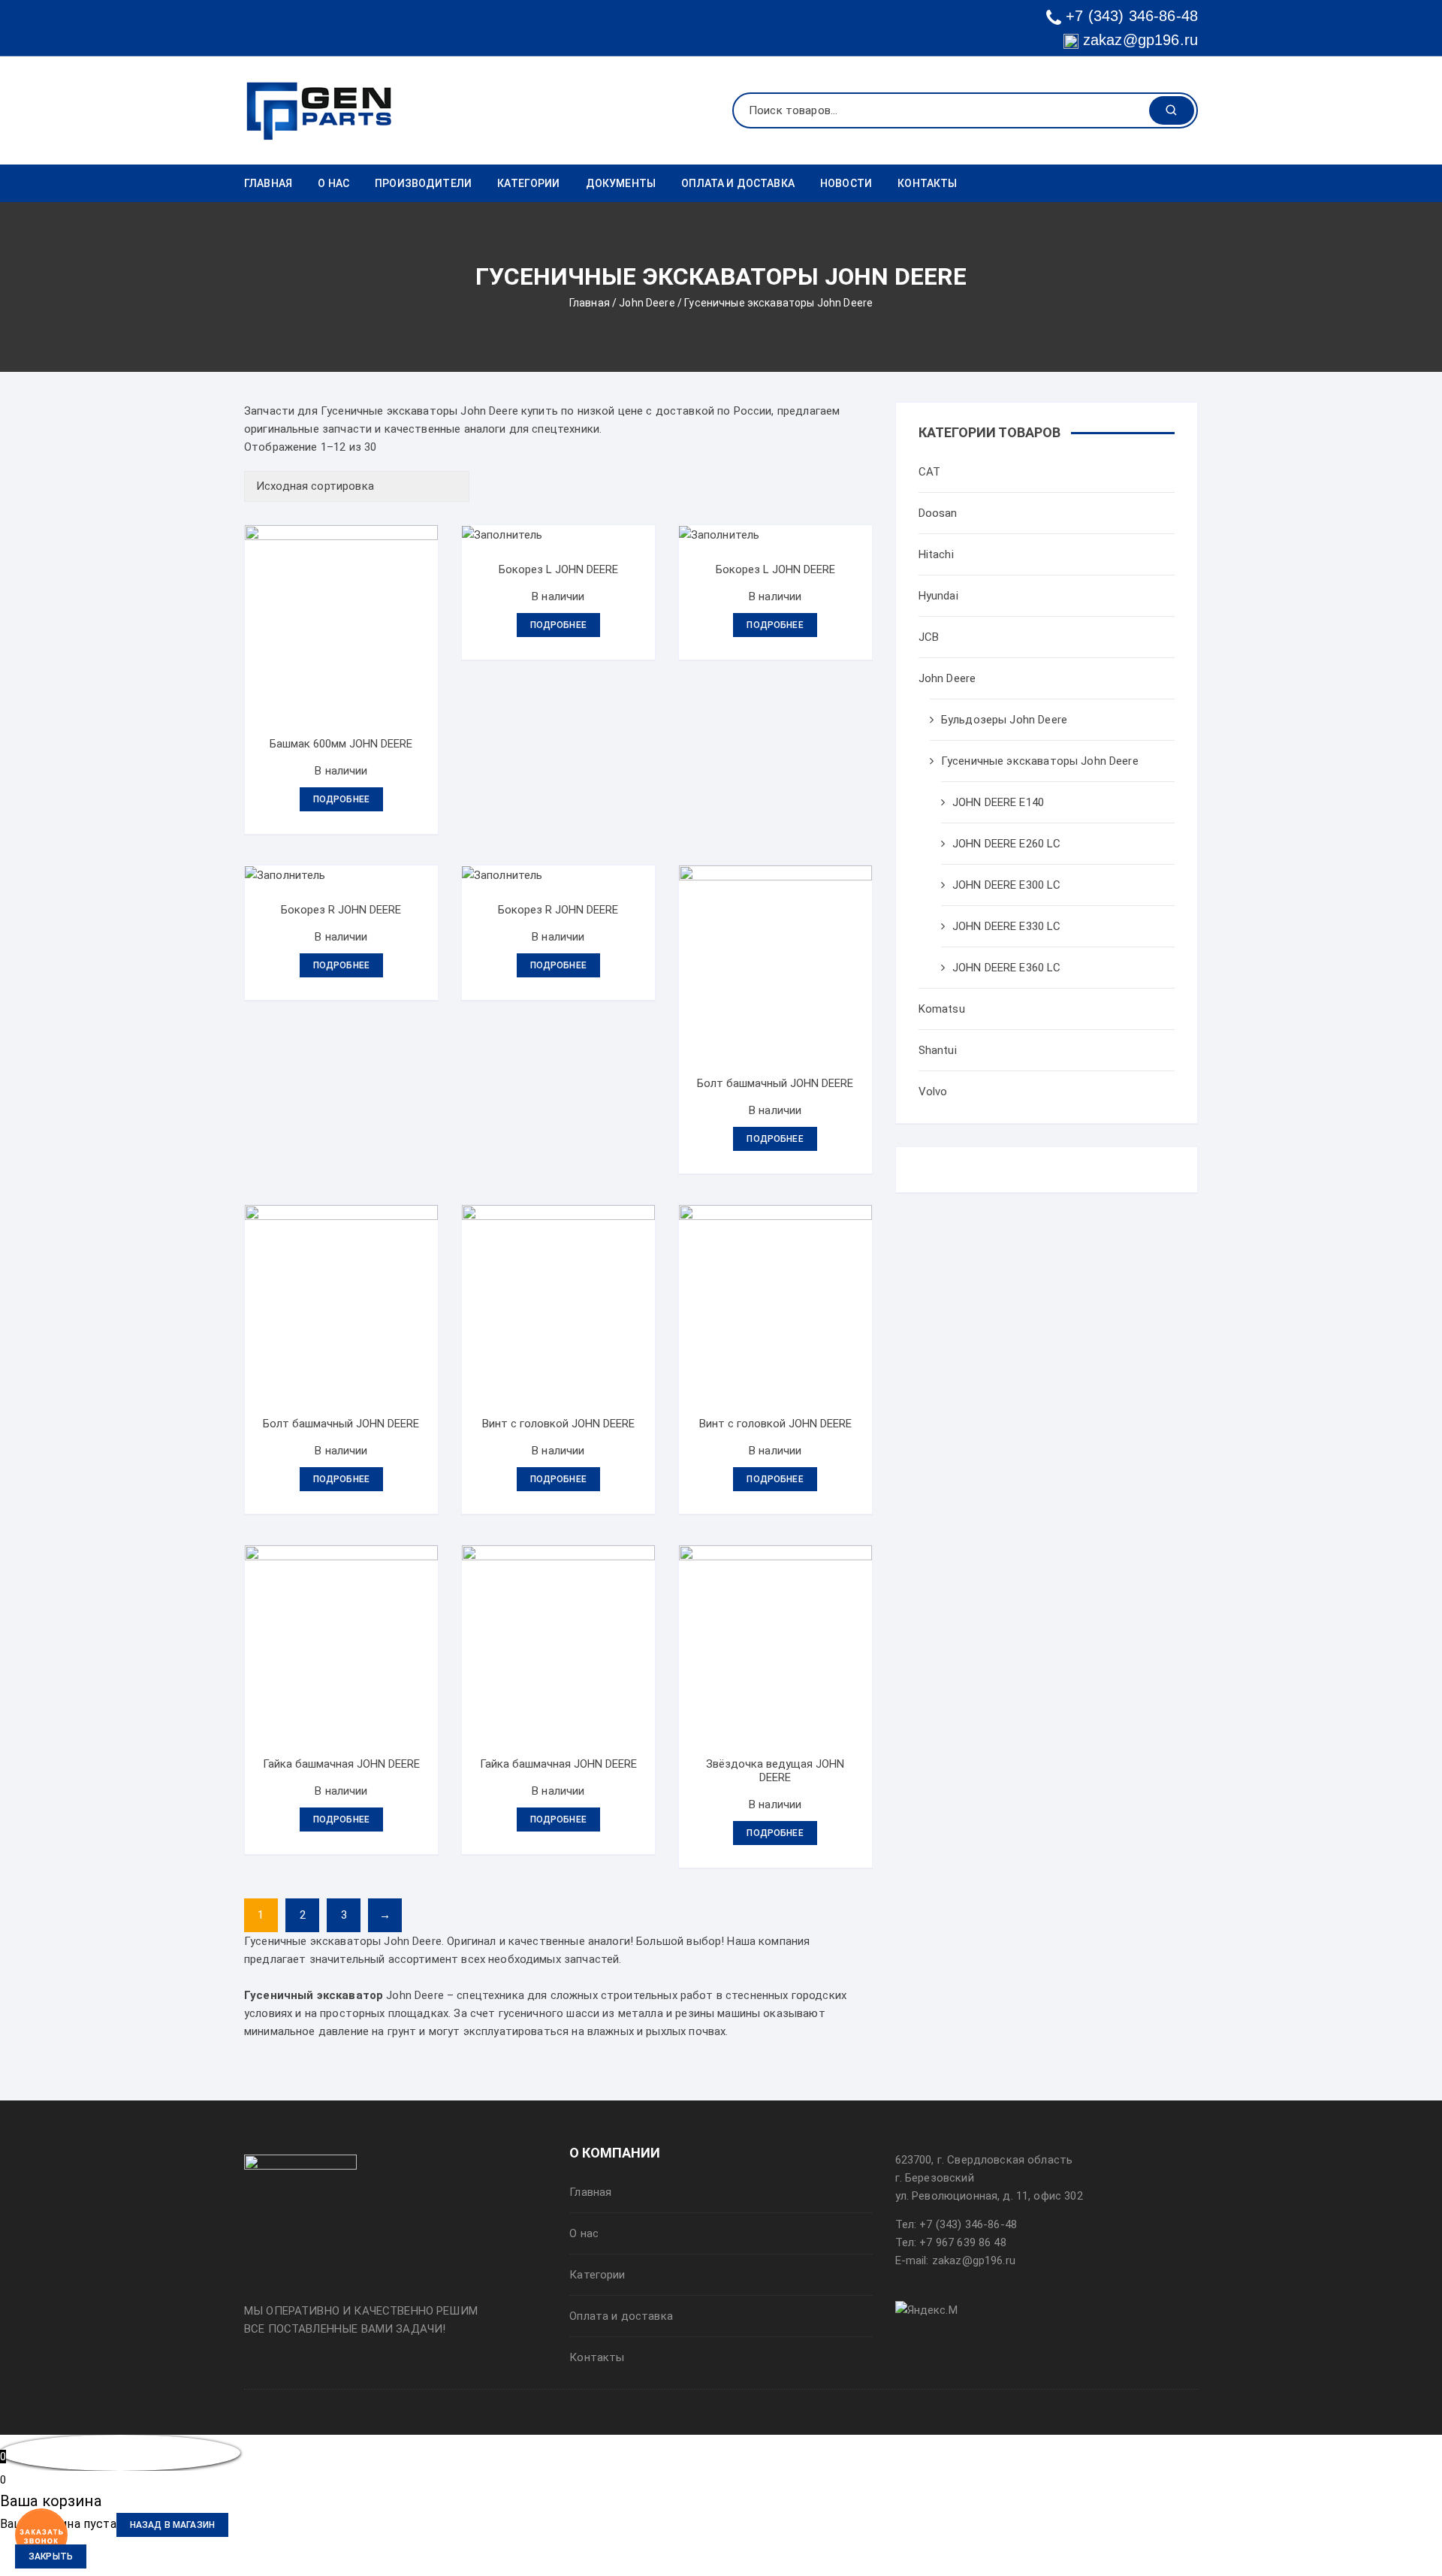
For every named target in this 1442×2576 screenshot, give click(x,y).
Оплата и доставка (738, 183)
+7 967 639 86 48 (962, 2242)
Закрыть (51, 2556)
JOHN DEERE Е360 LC (1007, 968)
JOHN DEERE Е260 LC (1007, 844)
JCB (929, 637)
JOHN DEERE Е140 (998, 802)
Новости (846, 183)
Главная (268, 183)
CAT (929, 472)
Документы (621, 183)
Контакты (927, 183)
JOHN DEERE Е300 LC (1007, 885)
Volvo (933, 1092)
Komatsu (942, 1009)
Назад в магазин (172, 2525)
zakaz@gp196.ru (1138, 40)
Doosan (938, 513)
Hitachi (936, 554)
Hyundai (938, 596)
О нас (333, 183)
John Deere (647, 303)
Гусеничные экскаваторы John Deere (1040, 761)
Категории (528, 183)
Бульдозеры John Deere (1004, 720)
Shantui (938, 1050)
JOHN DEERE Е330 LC (1007, 926)
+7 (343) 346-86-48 (1132, 16)
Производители (423, 183)
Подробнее (341, 799)
